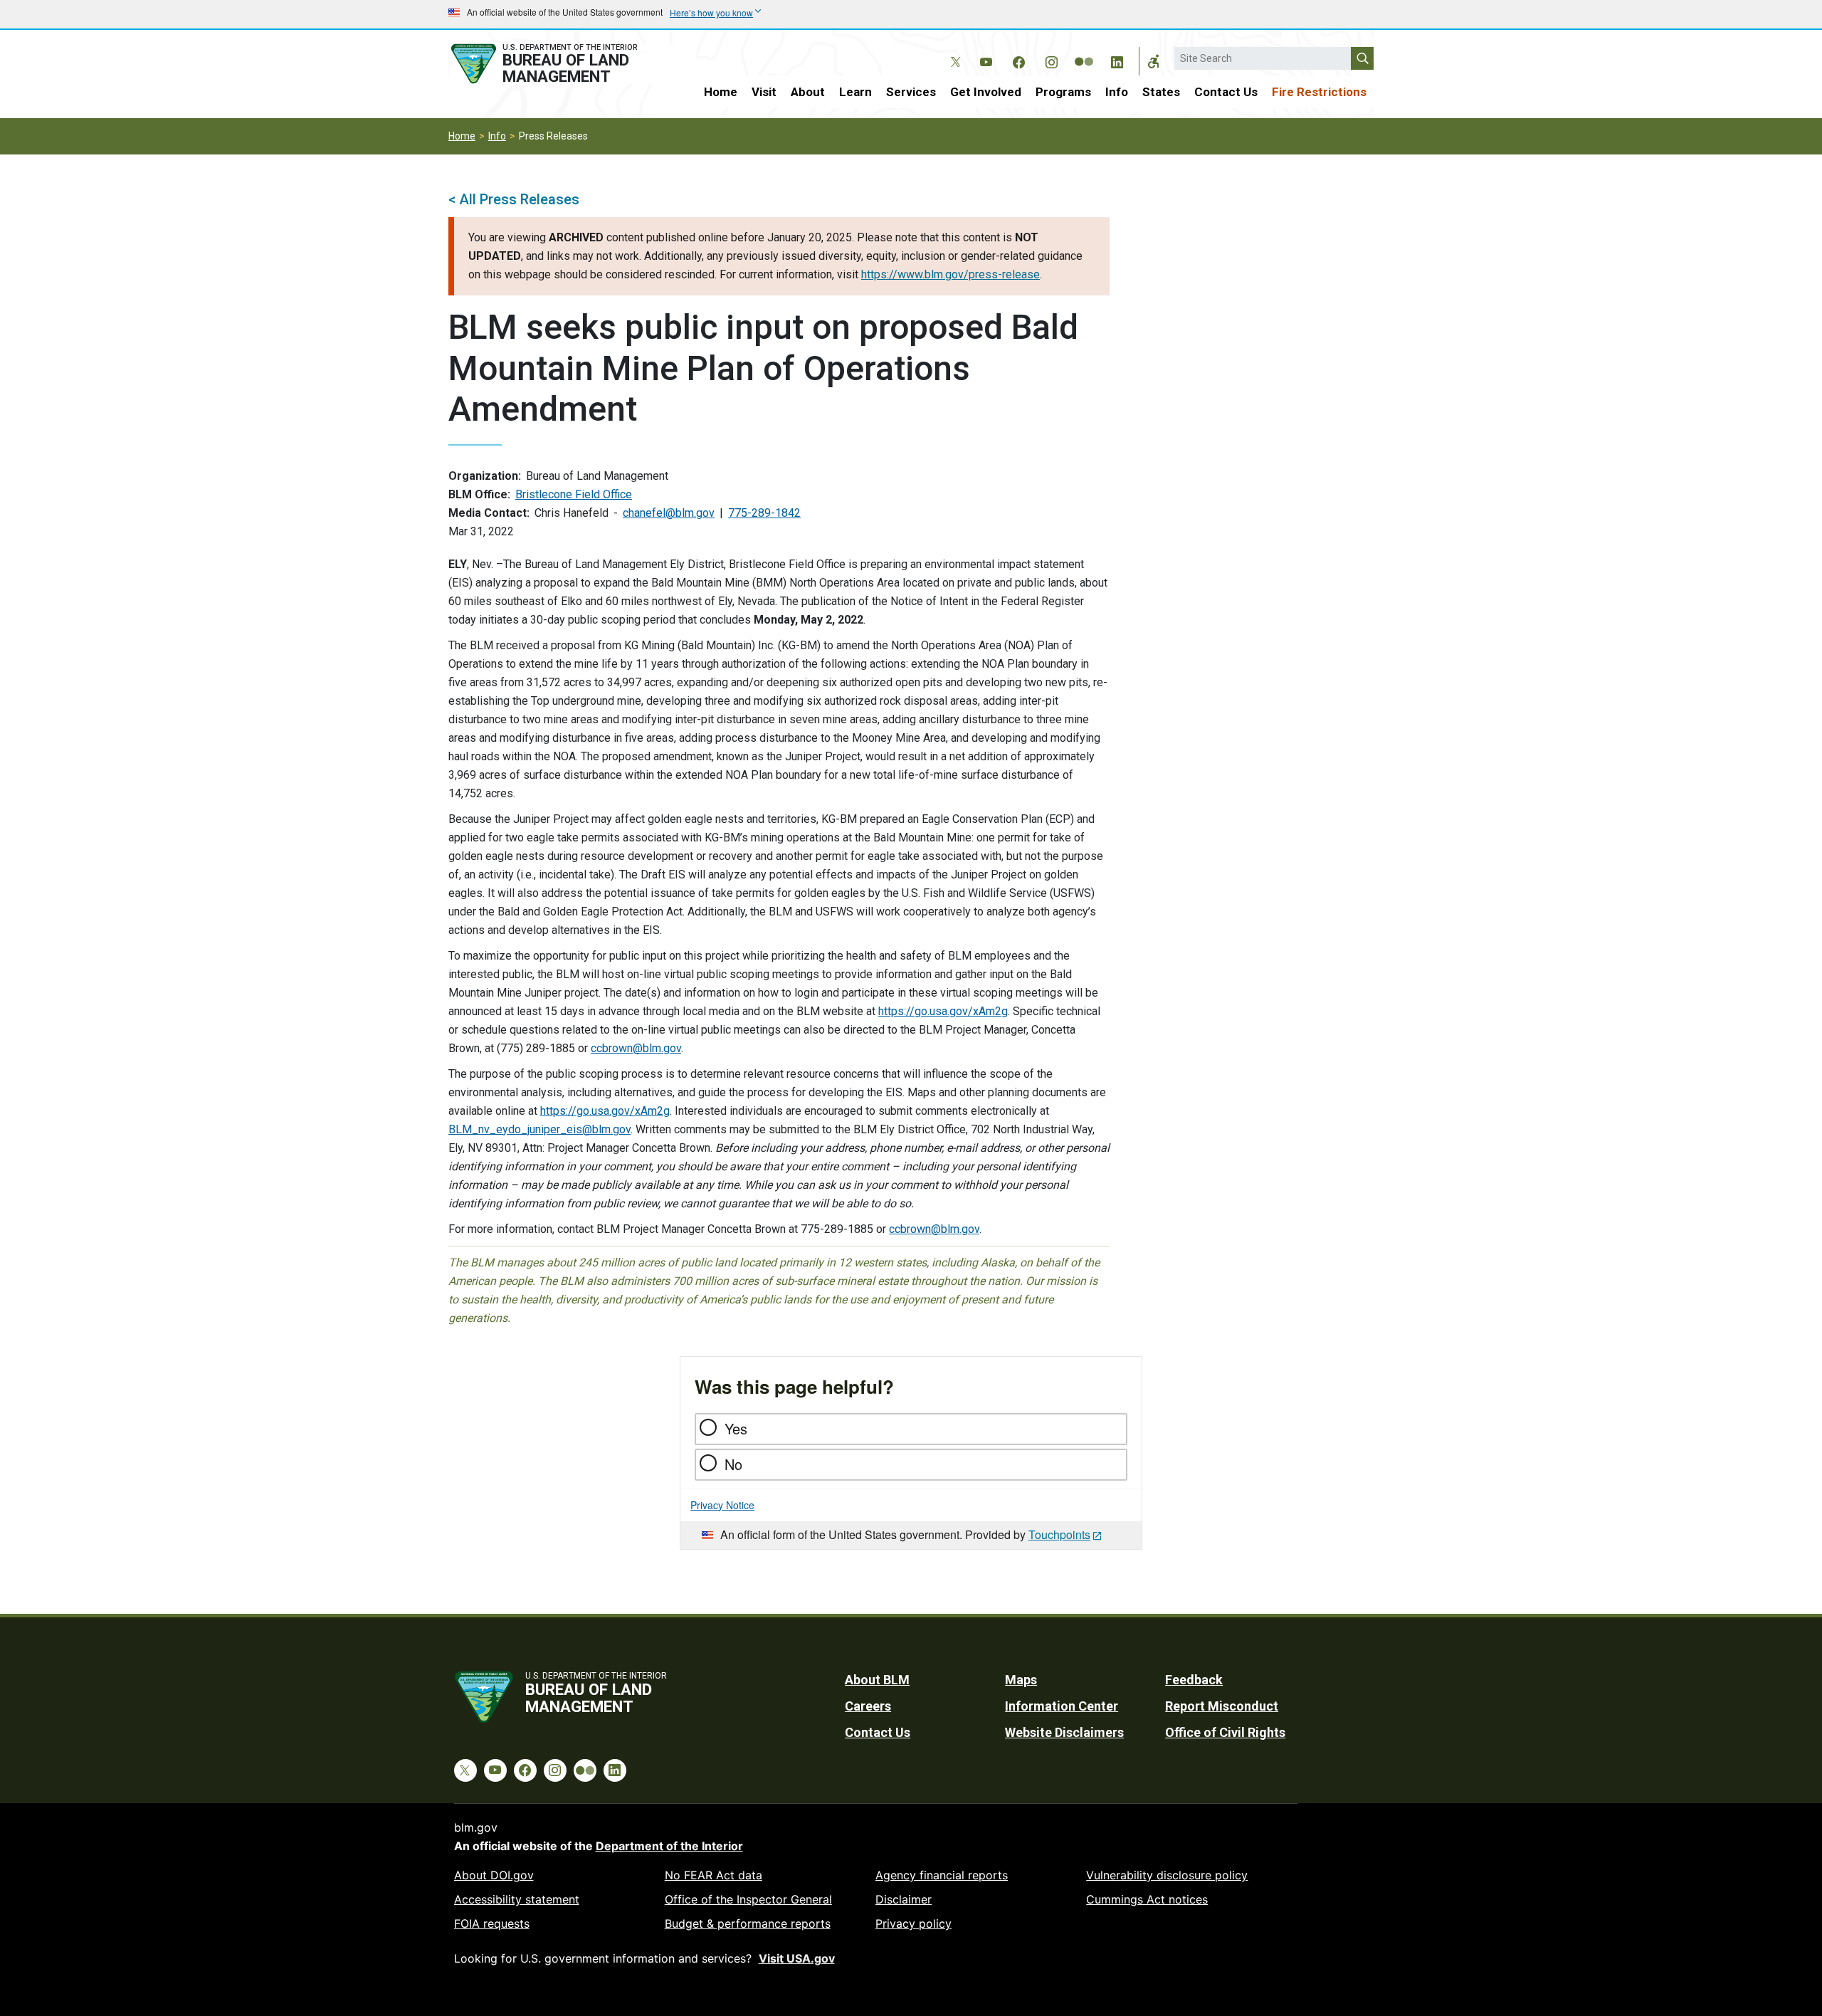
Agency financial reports (942, 1875)
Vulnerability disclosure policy (1167, 1875)
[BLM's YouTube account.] (986, 60)
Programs (1063, 92)
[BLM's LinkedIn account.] (1117, 60)
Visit (764, 92)
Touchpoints (1059, 1534)
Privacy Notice (722, 1505)
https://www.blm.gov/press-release (951, 274)
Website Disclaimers (1064, 1732)
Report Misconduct (1222, 1706)
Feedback (1194, 1680)
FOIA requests (492, 1923)
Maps (1021, 1680)
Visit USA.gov (797, 1958)
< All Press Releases (514, 199)
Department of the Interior (669, 1846)
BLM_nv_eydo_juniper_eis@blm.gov (539, 1129)
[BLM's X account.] (953, 51)
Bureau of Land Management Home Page (560, 64)
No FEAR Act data (713, 1875)
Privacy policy (913, 1923)
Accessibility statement (517, 1899)
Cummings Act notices (1147, 1899)
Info (1117, 92)
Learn (855, 92)
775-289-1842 (764, 513)
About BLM (877, 1680)
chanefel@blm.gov (669, 513)
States (1161, 92)
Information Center (1062, 1706)
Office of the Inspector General (748, 1899)
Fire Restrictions (1319, 92)
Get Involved (986, 92)
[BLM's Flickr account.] (1084, 51)
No (733, 1464)
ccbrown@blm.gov (636, 1048)
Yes (736, 1428)
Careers (868, 1706)
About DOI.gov (494, 1875)
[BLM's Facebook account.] (1018, 60)
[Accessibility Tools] (1154, 61)
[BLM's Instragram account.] (1051, 60)
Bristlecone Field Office (574, 494)
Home (721, 92)
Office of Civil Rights (1225, 1732)
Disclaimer (904, 1899)
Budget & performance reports (748, 1923)
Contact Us (1226, 92)
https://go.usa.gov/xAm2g (943, 1011)
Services (911, 92)
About (808, 92)
